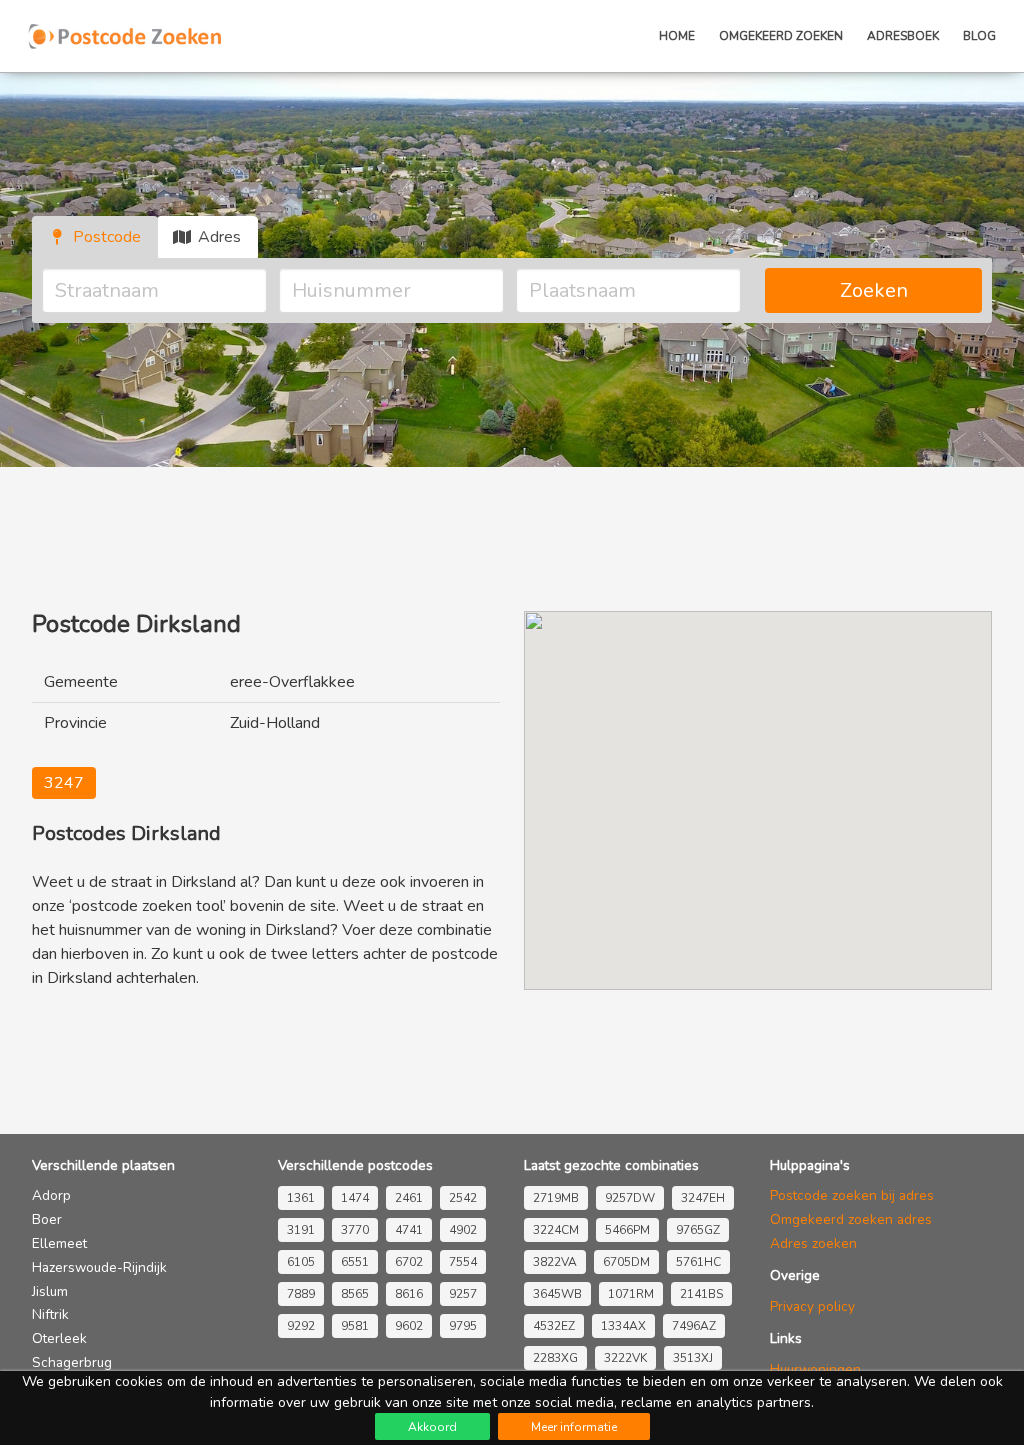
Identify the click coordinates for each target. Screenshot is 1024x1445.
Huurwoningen (815, 1369)
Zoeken (874, 290)
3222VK (625, 1358)
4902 (463, 1230)
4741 (409, 1230)
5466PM (627, 1230)
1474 (355, 1198)
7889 (301, 1294)
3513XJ (693, 1358)
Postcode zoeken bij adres (852, 1195)
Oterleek (59, 1338)
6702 (409, 1262)
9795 (463, 1326)
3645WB (557, 1294)
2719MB (556, 1198)
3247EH (703, 1198)
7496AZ (694, 1326)
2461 (409, 1198)
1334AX (623, 1326)
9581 (355, 1326)
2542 (463, 1198)
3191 (301, 1230)
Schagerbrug (72, 1362)
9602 (409, 1326)
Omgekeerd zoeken (781, 36)
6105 (301, 1262)
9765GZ (698, 1230)
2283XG (555, 1358)
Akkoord (432, 1427)
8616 (409, 1294)
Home (677, 36)
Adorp (51, 1195)
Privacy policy (812, 1306)
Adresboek (903, 36)
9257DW (630, 1198)
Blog (979, 36)
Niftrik (50, 1314)
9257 (463, 1294)
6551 (355, 1262)
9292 (301, 1326)
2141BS (701, 1294)
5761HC (698, 1262)
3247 (64, 783)
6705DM (626, 1262)
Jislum (50, 1291)
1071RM (631, 1294)
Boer (47, 1219)
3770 (355, 1230)
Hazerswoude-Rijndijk (99, 1267)
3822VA (555, 1262)
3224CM (556, 1230)
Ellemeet (59, 1243)
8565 (355, 1294)
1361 (301, 1198)
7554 (463, 1262)
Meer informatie (574, 1427)
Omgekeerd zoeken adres (851, 1219)
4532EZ (554, 1326)
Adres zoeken (813, 1243)
